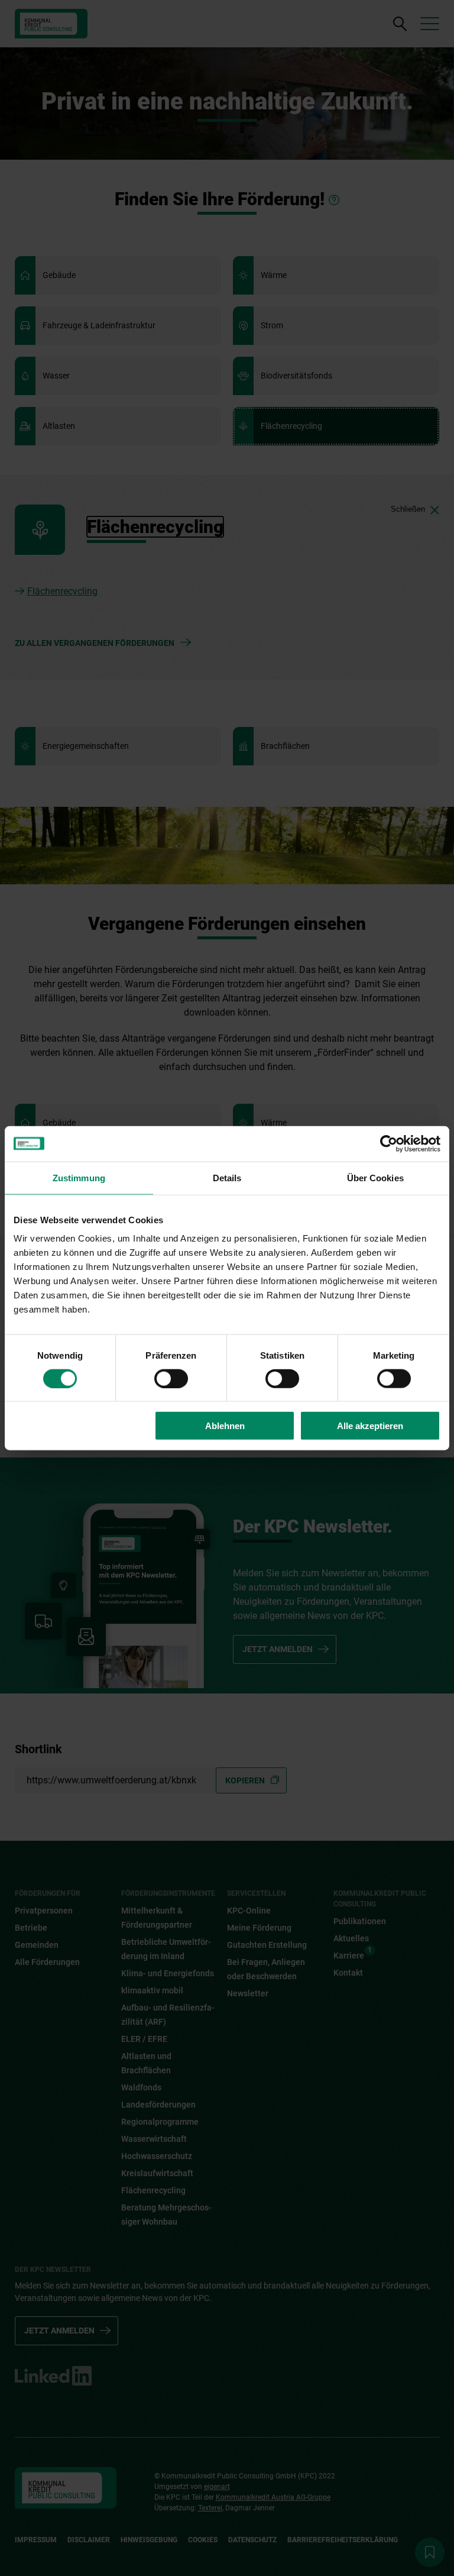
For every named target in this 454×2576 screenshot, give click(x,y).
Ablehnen (225, 1426)
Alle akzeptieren (370, 1426)
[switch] (171, 1378)
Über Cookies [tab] (375, 1177)
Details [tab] (227, 1177)
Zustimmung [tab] (79, 1177)
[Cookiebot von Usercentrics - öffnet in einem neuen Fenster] (389, 1143)
